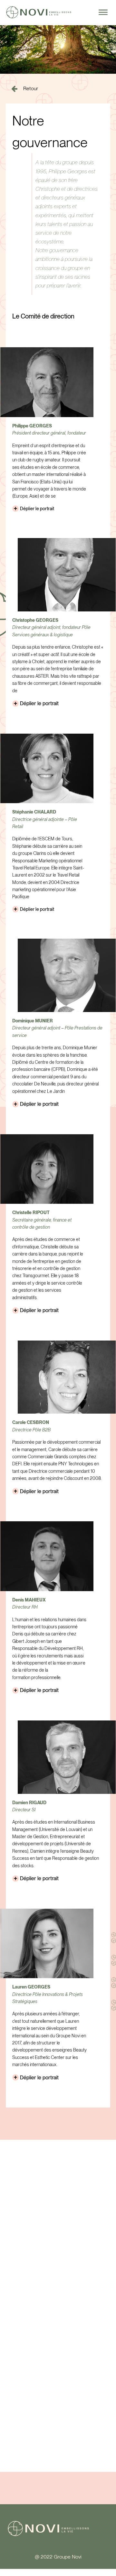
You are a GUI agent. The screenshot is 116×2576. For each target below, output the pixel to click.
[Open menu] (103, 12)
